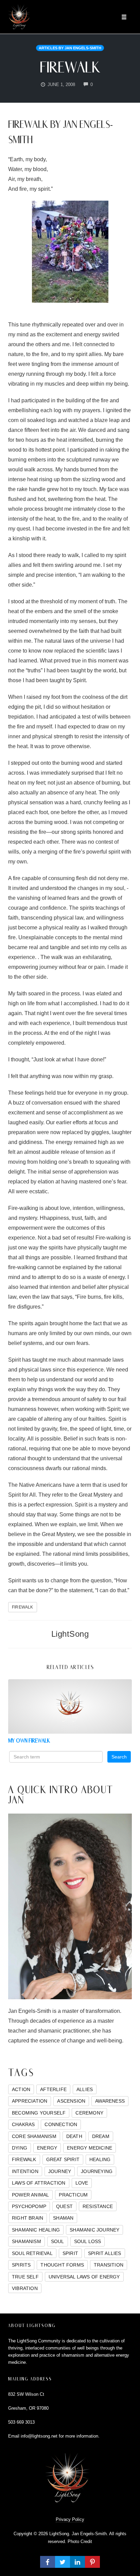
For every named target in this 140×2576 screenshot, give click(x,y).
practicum (73, 2195)
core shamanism (34, 2136)
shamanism (27, 2241)
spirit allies (105, 2253)
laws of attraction (39, 2183)
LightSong (70, 1634)
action (21, 2089)
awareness (110, 2101)
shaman (63, 2218)
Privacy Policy (70, 2519)
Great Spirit (63, 2159)
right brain (28, 2218)
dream (101, 2136)
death (74, 2136)
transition (109, 2265)
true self (25, 2277)
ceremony (89, 2113)
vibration (25, 2288)
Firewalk (70, 67)
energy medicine (90, 2148)
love (82, 2183)
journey (60, 2171)
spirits (21, 2265)
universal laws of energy (84, 2277)
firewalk (23, 1607)
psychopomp (29, 2206)
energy (47, 2148)
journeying (97, 2171)
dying (20, 2148)
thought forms (62, 2265)
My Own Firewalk (29, 1741)
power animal (30, 2195)
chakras (23, 2124)
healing (100, 2159)
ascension (71, 2101)
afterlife (53, 2089)
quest (64, 2206)
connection (61, 2124)
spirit (70, 2253)
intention (25, 2171)
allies (85, 2089)
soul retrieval (32, 2253)
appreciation (30, 2101)
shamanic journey (94, 2230)
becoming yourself (39, 2113)
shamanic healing (36, 2230)
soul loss (88, 2241)
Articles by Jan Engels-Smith (70, 48)
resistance (98, 2206)
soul (58, 2241)
